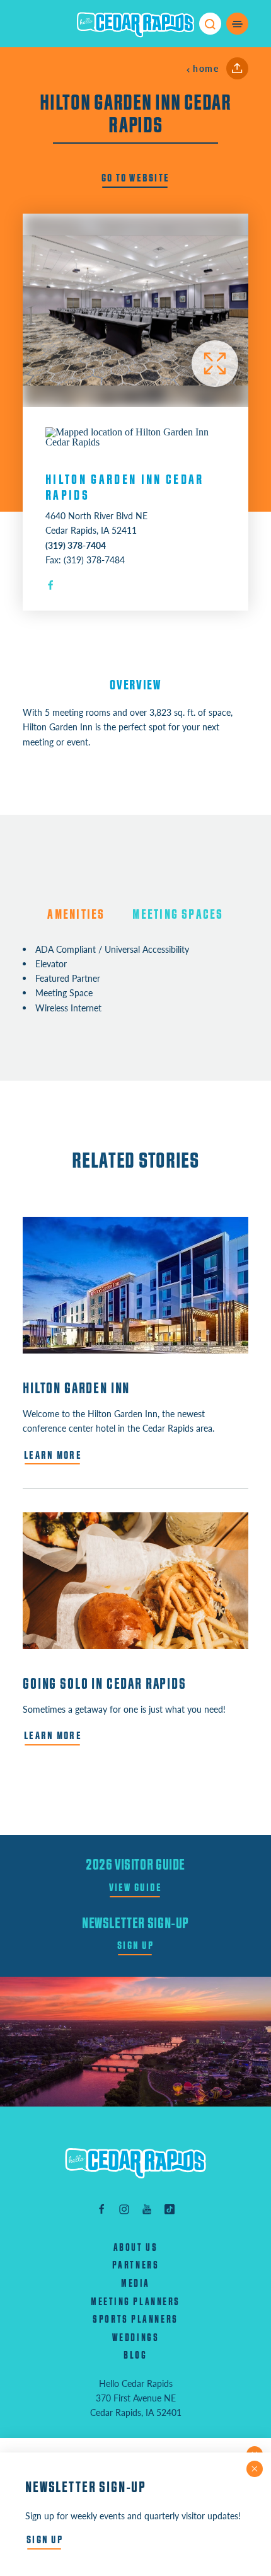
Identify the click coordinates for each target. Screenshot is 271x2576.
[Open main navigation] (237, 24)
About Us (135, 2248)
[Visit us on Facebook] (101, 2208)
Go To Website (136, 178)
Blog (135, 2355)
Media (135, 2284)
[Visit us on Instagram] (124, 2208)
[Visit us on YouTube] (147, 2208)
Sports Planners (135, 2320)
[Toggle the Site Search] (210, 24)
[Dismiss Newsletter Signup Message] (255, 2469)
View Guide (136, 1888)
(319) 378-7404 (76, 545)
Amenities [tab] (76, 915)
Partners (135, 2265)
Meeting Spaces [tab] (178, 915)
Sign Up (135, 1946)
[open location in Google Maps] (135, 436)
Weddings (135, 2338)
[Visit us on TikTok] (170, 2208)
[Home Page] (135, 2163)
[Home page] (135, 24)
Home (206, 68)
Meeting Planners (135, 2302)
